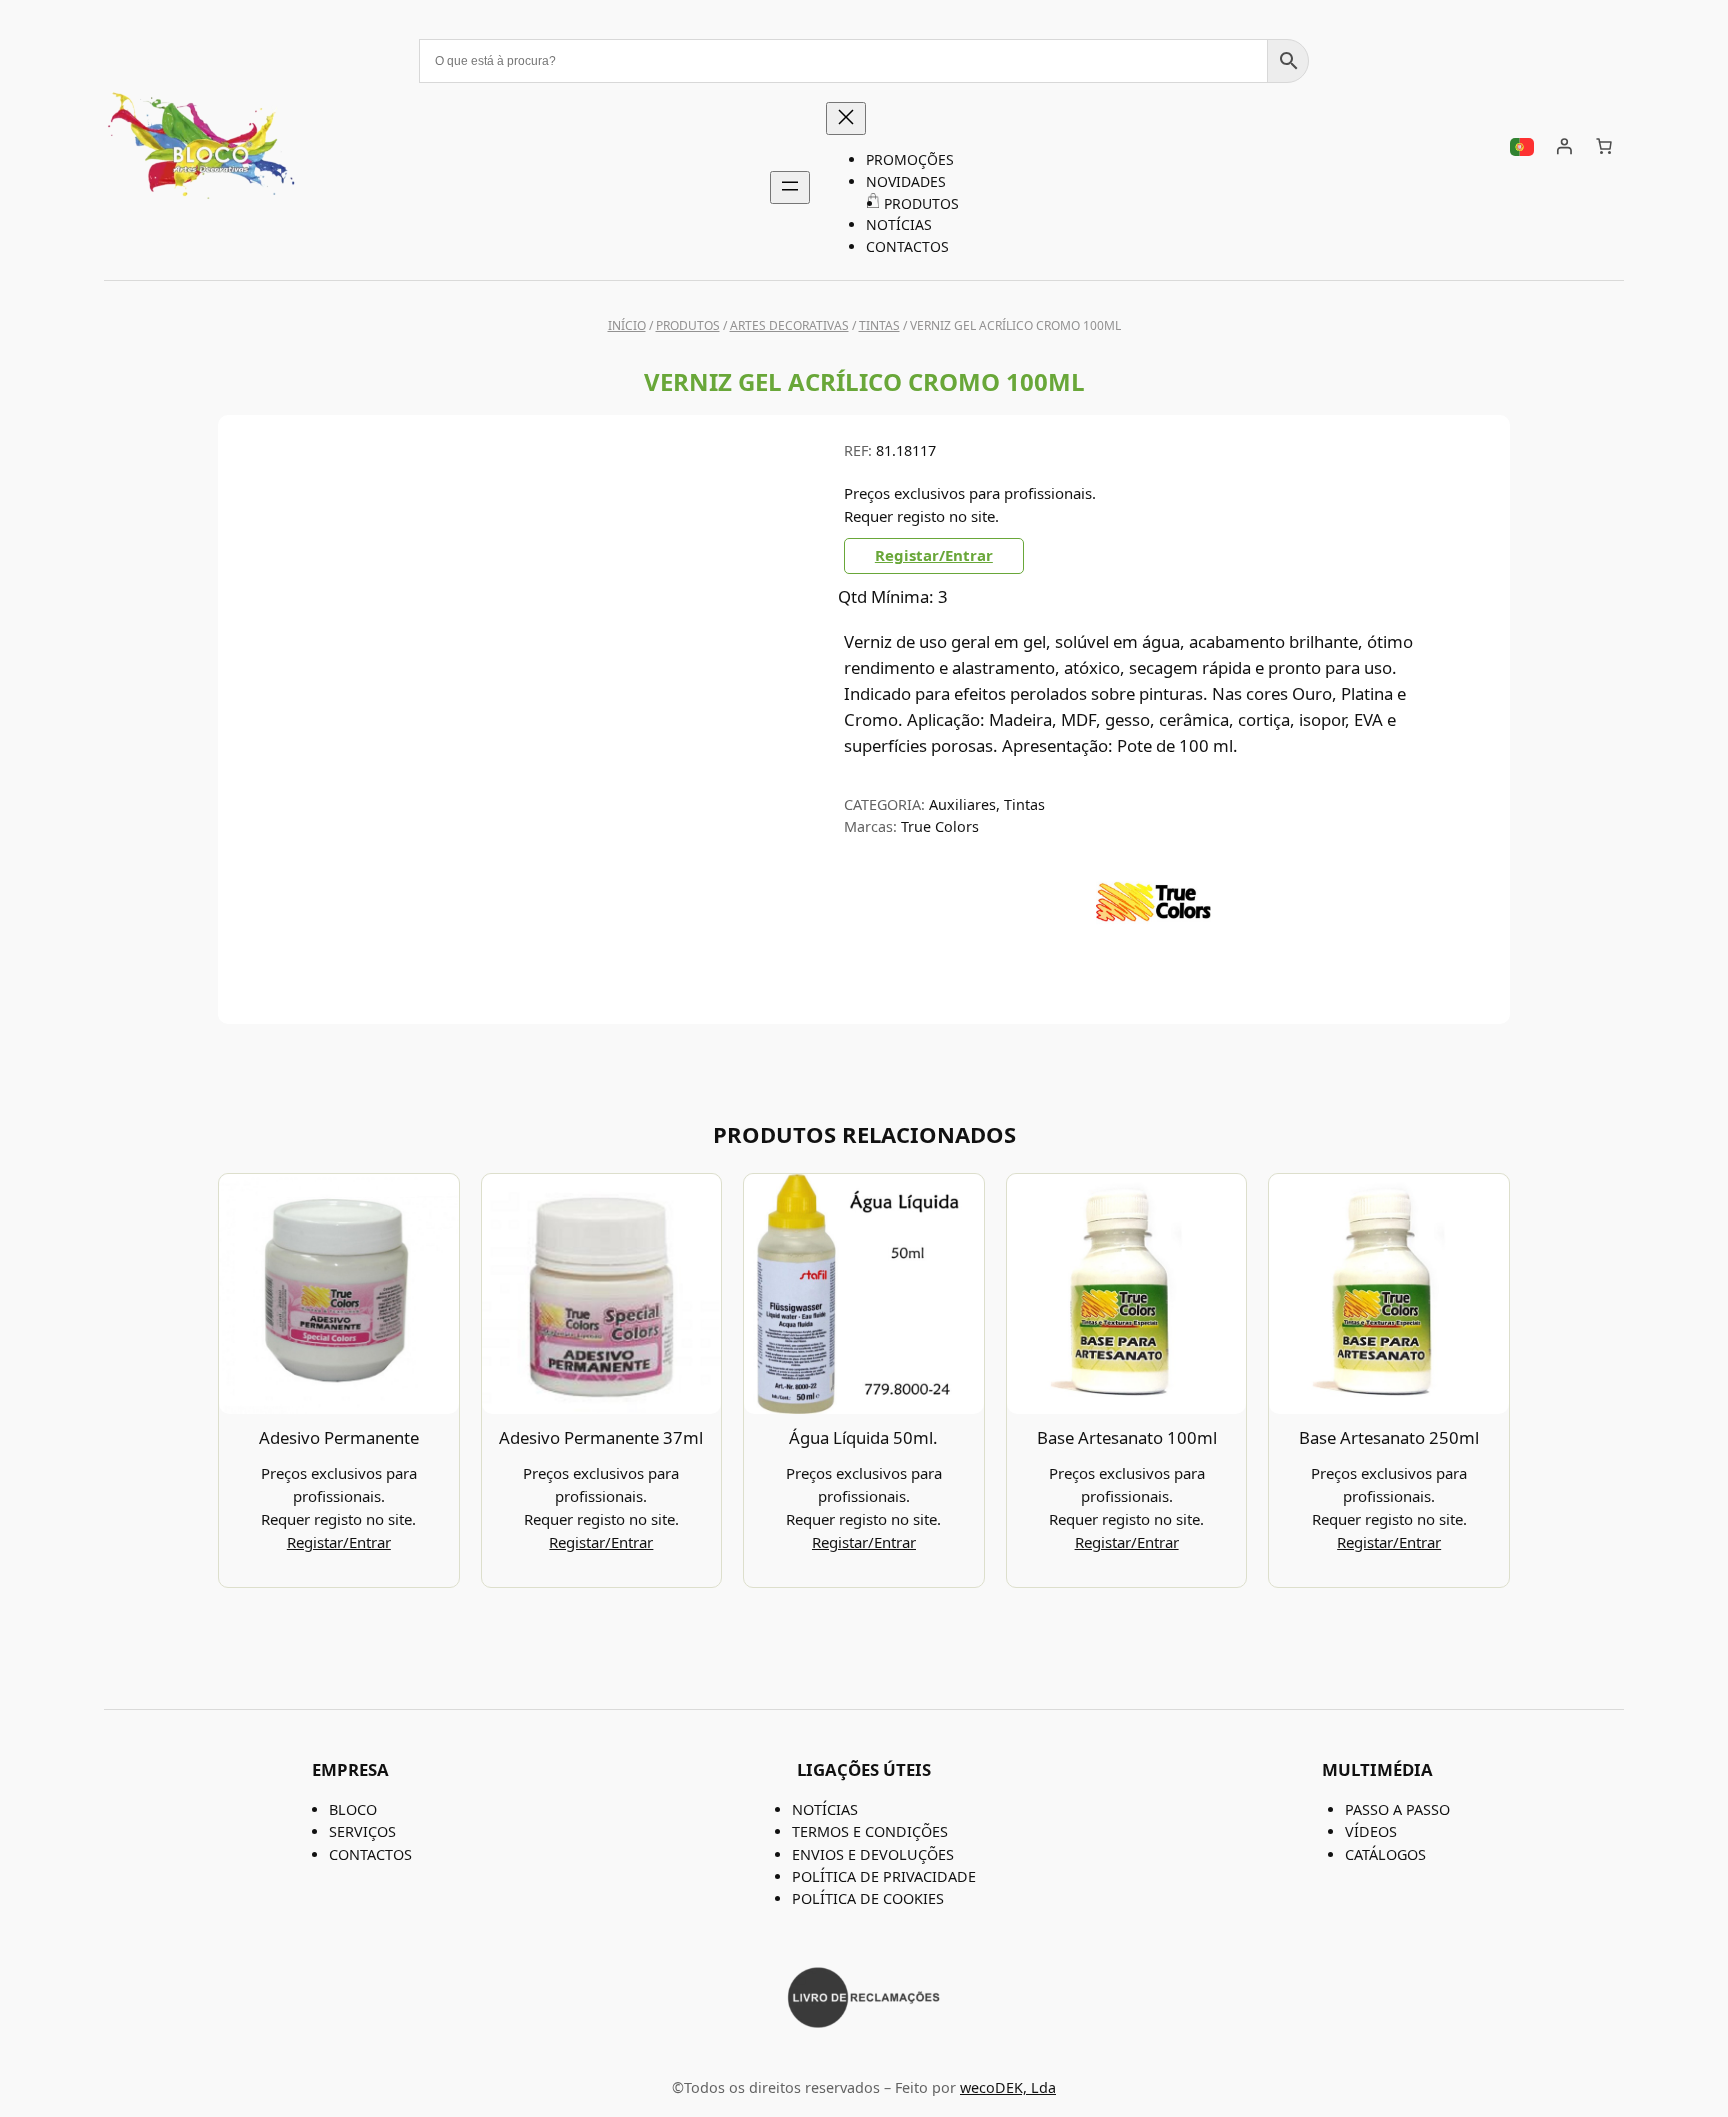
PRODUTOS (688, 325)
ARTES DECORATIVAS (789, 325)
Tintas (879, 325)
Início (627, 325)
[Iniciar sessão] (1564, 146)
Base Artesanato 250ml (1389, 1437)
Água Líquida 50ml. (863, 1437)
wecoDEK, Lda (1008, 2087)
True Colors (940, 826)
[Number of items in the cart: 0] (1604, 146)
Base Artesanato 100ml (1127, 1437)
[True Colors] (1153, 957)
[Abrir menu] (790, 187)
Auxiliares (962, 804)
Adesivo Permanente (339, 1437)
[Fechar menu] (846, 118)
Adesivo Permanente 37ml (601, 1437)
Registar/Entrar (934, 555)
